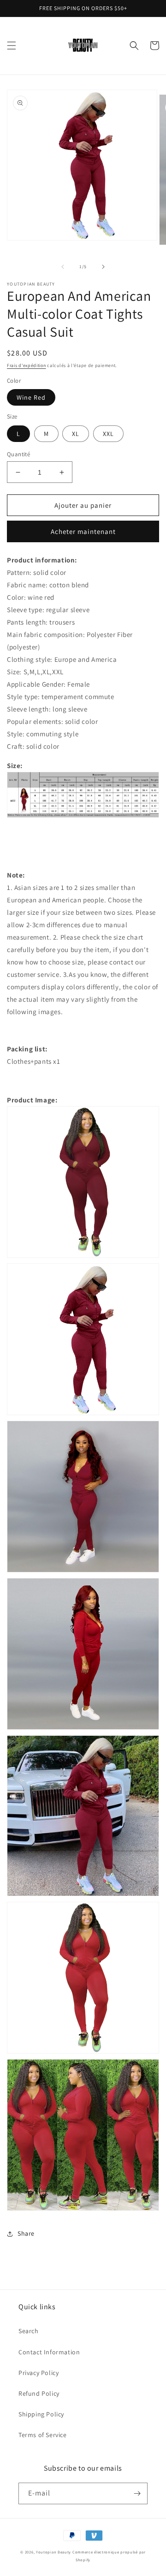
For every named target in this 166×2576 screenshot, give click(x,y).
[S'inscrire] (137, 2493)
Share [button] (26, 2233)
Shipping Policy (41, 2414)
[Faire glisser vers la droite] (103, 267)
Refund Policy (39, 2393)
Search (29, 2331)
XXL (108, 434)
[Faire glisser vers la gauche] (63, 267)
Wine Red (31, 397)
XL (76, 434)
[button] (12, 46)
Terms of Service (43, 2435)
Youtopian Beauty (53, 2552)
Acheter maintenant (83, 531)
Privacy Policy (39, 2373)
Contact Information (49, 2352)
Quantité (18, 454)
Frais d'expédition (27, 365)
